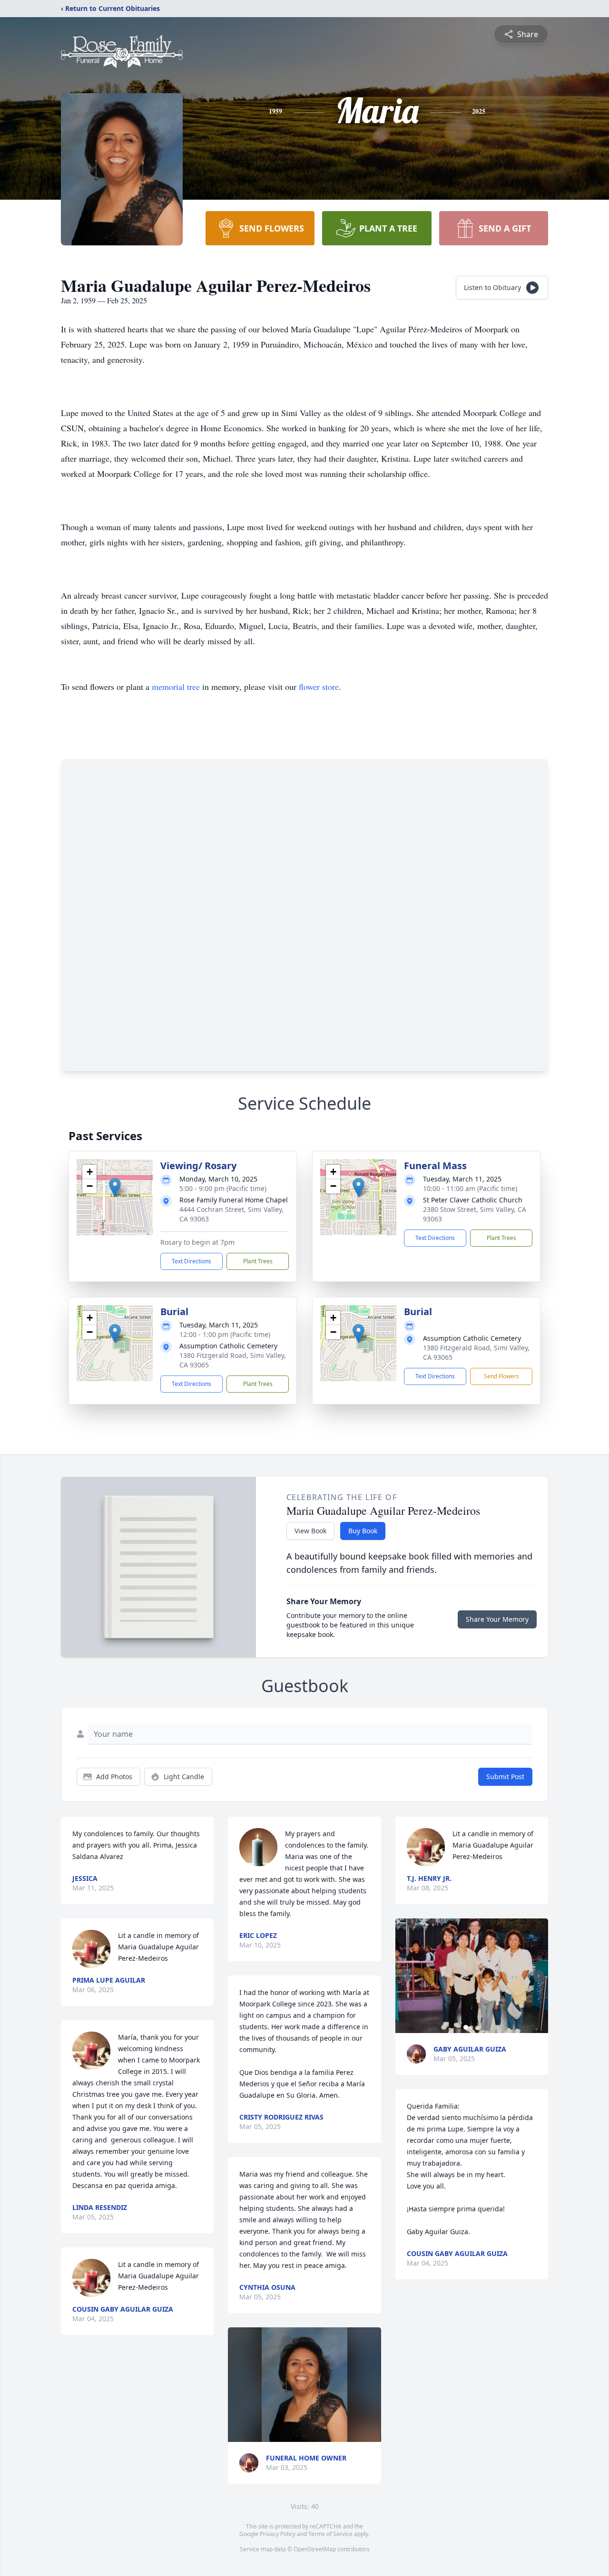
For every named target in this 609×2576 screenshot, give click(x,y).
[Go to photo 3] (477, 2027)
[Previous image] (405, 1976)
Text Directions (192, 1261)
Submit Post (505, 1777)
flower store (319, 687)
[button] (115, 1187)
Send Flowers (501, 1376)
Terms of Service (330, 2534)
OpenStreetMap (315, 2549)
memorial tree (176, 687)
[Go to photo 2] (471, 2027)
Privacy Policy (278, 2534)
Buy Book (363, 1531)
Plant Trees (258, 1261)
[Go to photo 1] (466, 2027)
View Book (310, 1531)
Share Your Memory (497, 1619)
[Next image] (539, 1976)
